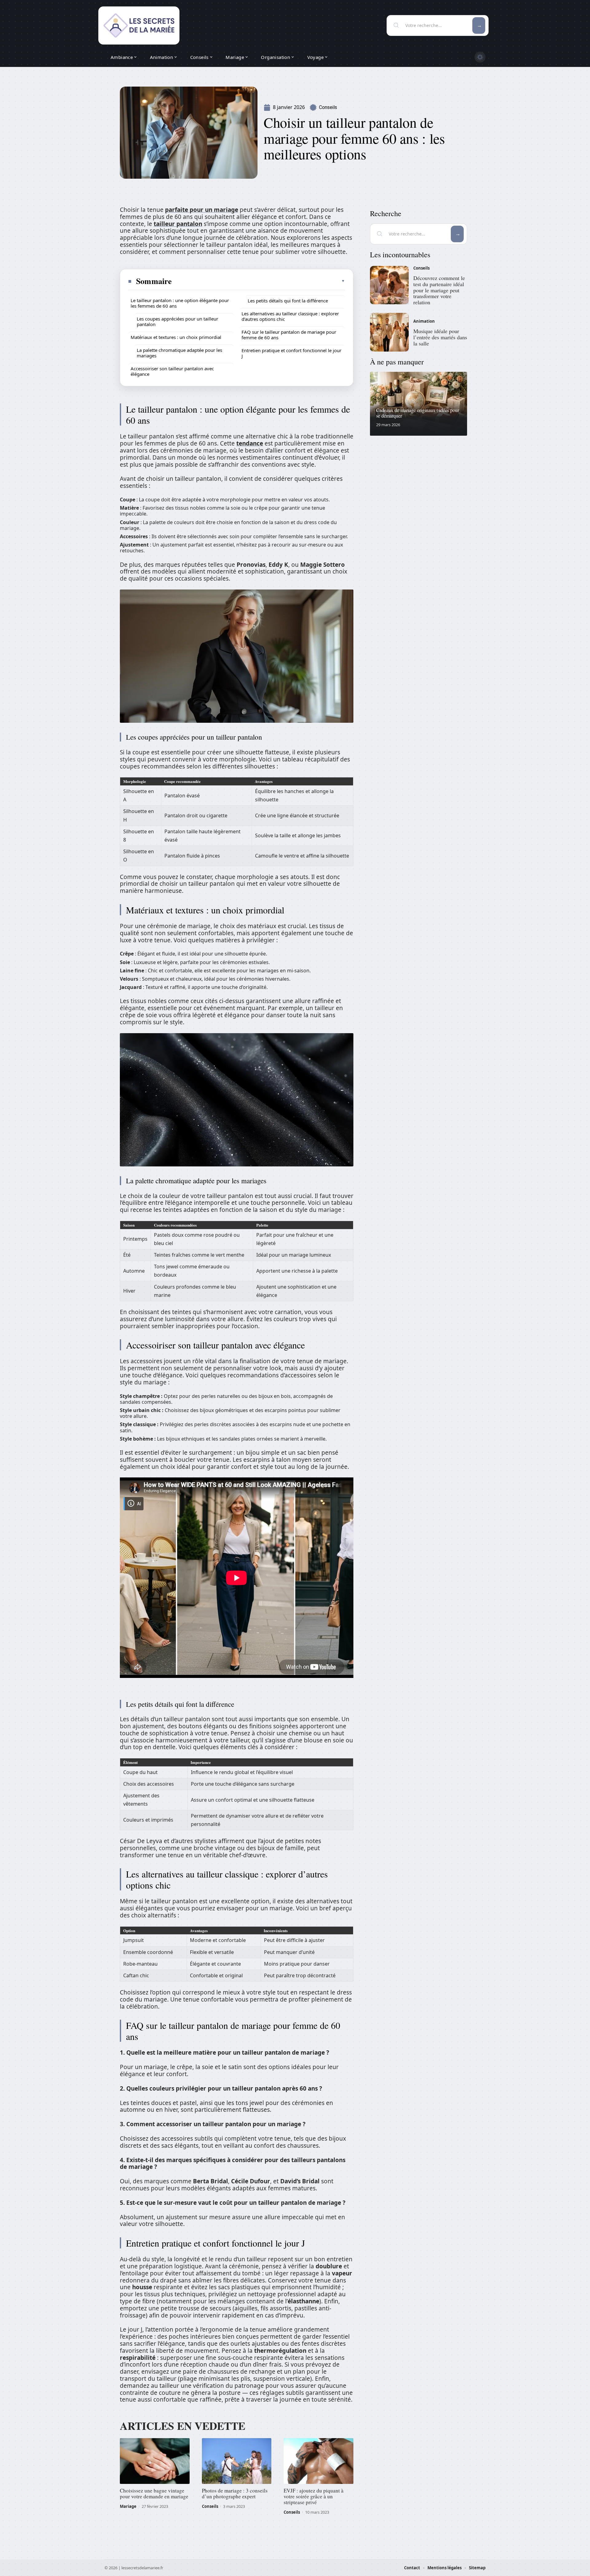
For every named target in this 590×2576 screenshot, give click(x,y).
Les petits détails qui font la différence (288, 301)
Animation (424, 321)
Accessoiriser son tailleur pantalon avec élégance (172, 371)
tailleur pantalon (178, 224)
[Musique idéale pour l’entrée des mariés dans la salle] (389, 332)
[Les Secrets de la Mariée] (139, 25)
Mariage (128, 2506)
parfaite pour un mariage (202, 210)
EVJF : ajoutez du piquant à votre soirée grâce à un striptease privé (314, 2496)
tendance (250, 443)
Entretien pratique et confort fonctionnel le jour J (291, 353)
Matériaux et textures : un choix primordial (176, 337)
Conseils (328, 107)
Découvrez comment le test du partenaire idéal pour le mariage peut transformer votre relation (439, 290)
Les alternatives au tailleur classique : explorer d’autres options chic (290, 316)
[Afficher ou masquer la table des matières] (259, 281)
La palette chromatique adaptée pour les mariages (179, 353)
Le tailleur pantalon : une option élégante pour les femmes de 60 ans (180, 303)
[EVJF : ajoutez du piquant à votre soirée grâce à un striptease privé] (319, 2461)
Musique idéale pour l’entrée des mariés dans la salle (440, 337)
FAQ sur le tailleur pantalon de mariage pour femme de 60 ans (289, 335)
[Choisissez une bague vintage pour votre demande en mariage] (155, 2461)
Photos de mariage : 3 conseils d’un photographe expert (235, 2493)
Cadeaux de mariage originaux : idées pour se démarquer (418, 413)
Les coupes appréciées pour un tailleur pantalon (177, 321)
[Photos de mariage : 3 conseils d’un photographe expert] (237, 2461)
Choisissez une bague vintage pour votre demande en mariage (154, 2493)
